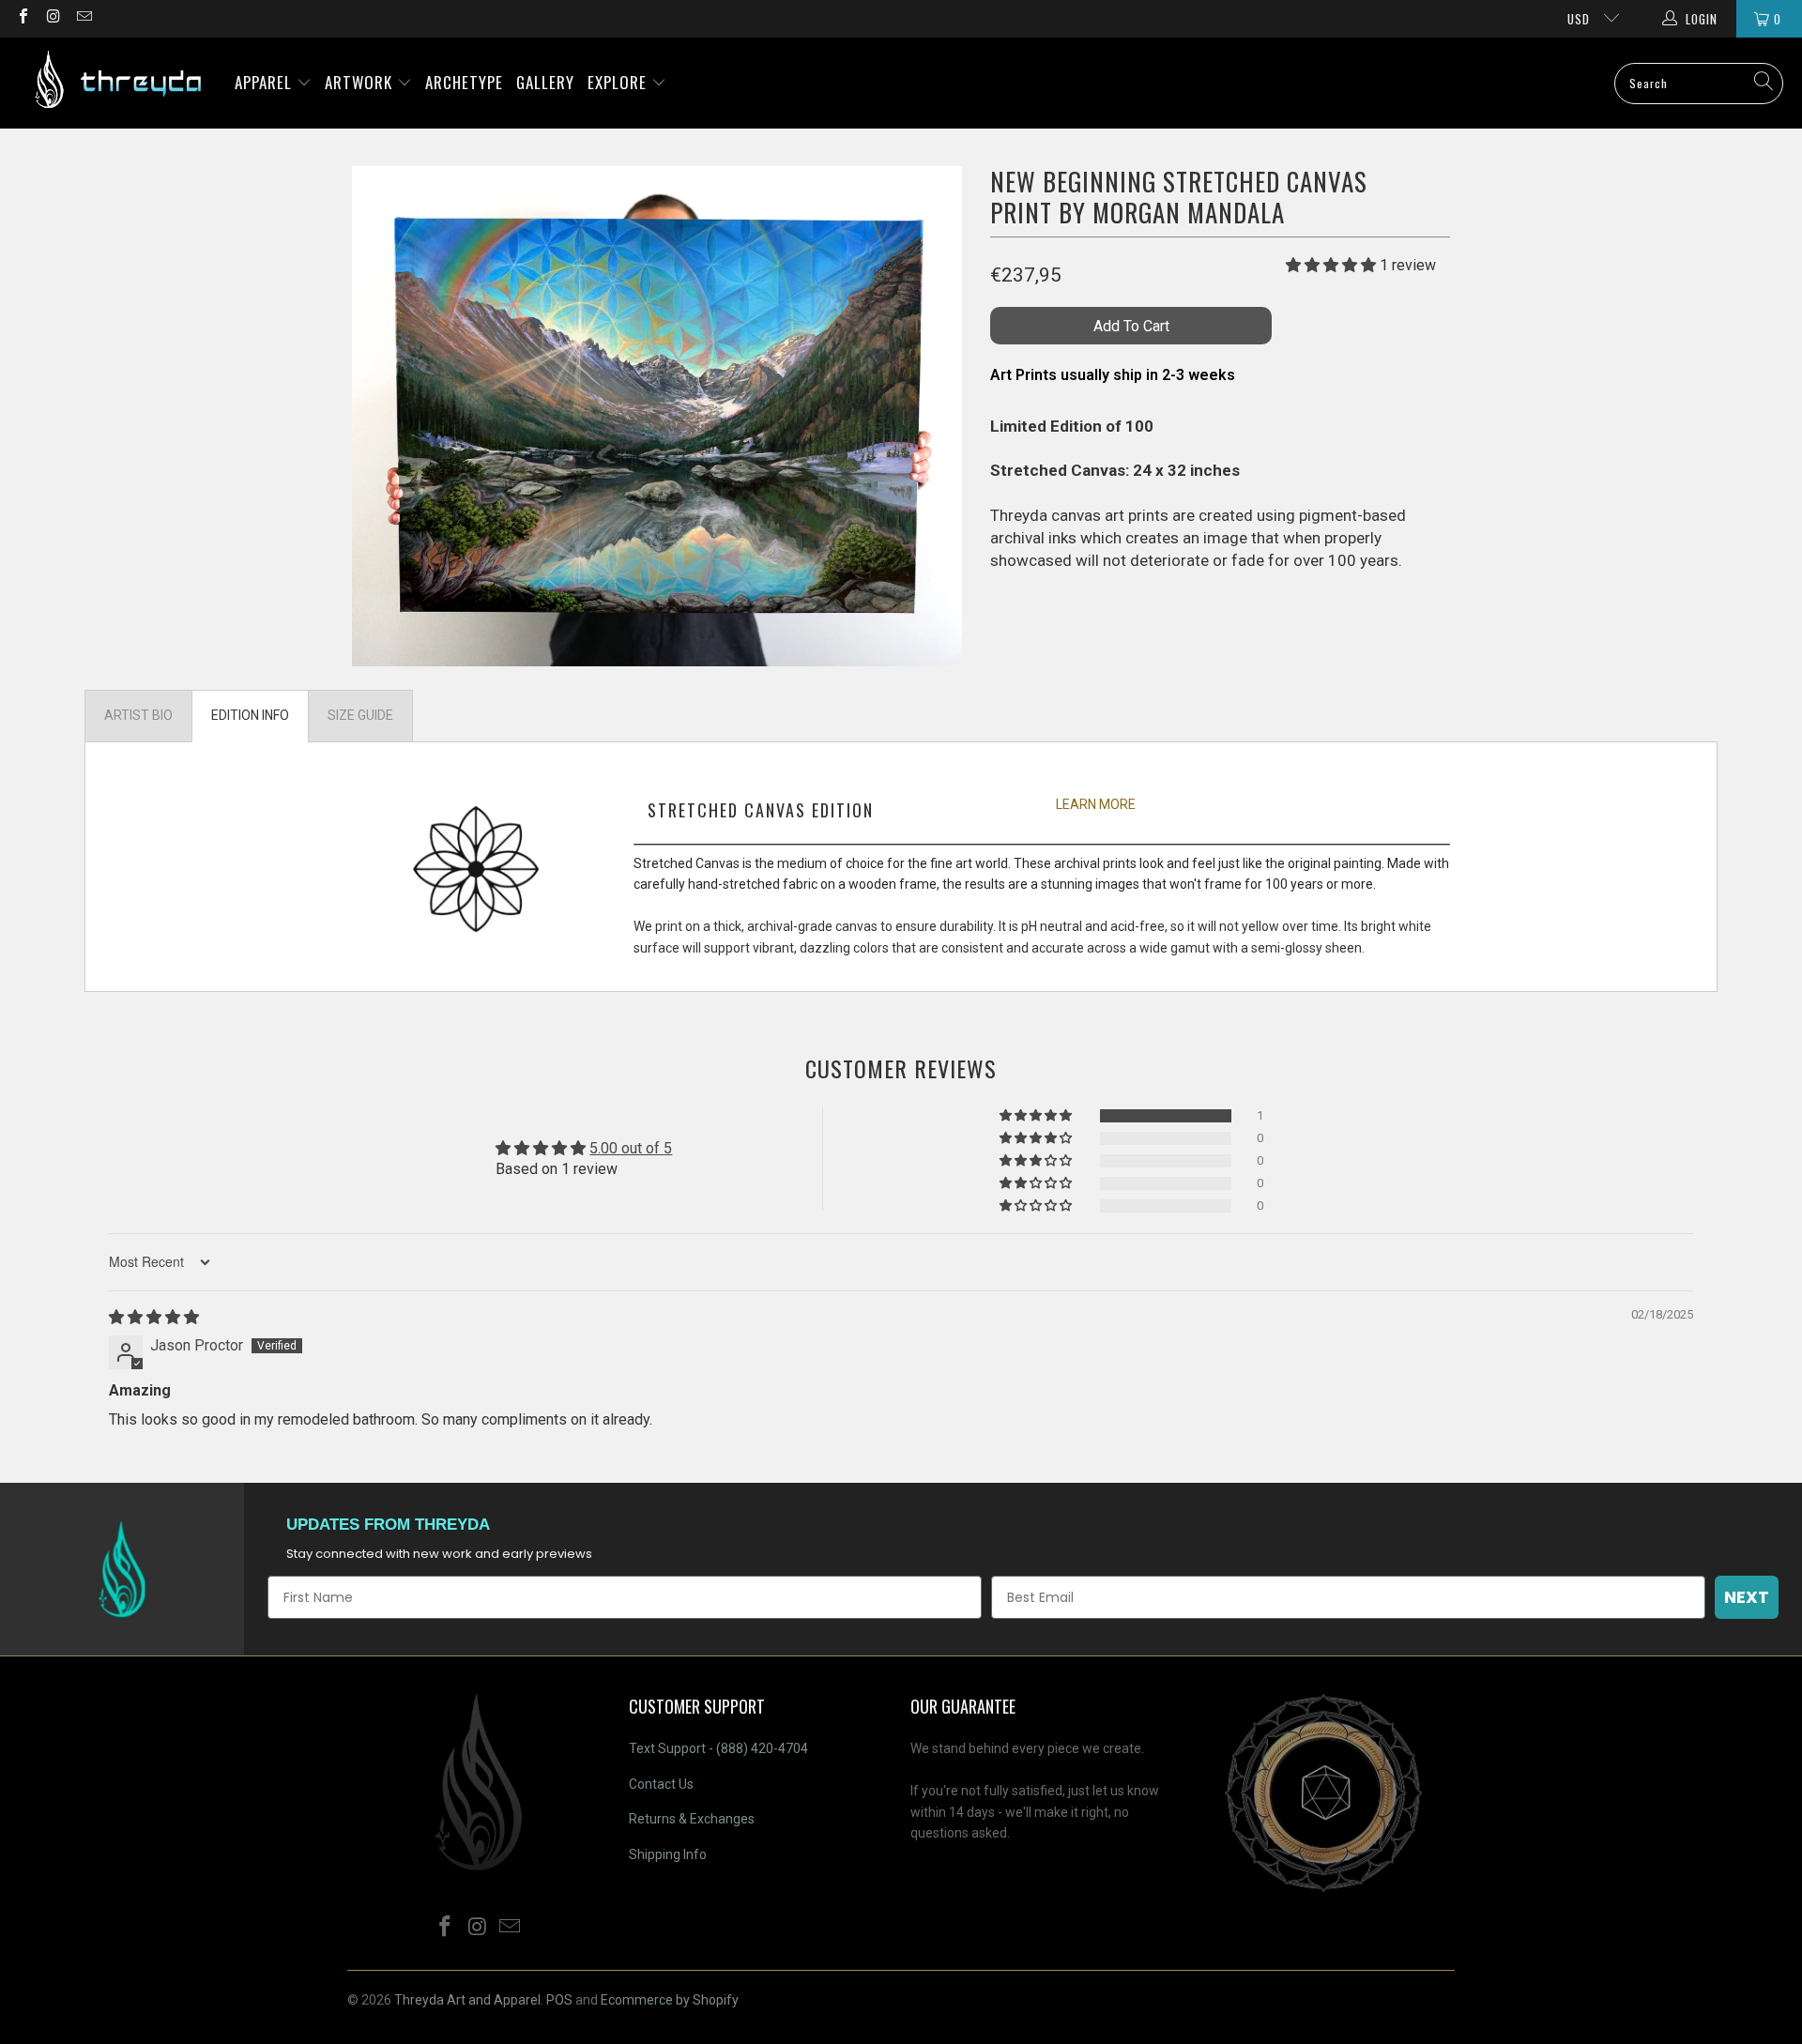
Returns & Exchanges (692, 1819)
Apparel (266, 82)
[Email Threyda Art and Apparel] (84, 18)
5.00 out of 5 (631, 1148)
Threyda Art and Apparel (467, 2000)
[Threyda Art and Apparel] (117, 83)
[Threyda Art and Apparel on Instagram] (53, 18)
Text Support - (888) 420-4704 (718, 1748)
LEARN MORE (1096, 804)
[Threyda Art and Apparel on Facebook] (23, 18)
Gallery (545, 82)
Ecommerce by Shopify (670, 2000)
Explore (619, 82)
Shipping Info (668, 1854)
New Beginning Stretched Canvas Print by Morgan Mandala (1179, 197)
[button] (1331, 265)
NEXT (1747, 1597)
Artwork (361, 82)
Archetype (464, 82)
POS (559, 2000)
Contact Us (661, 1784)
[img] (154, 1317)
